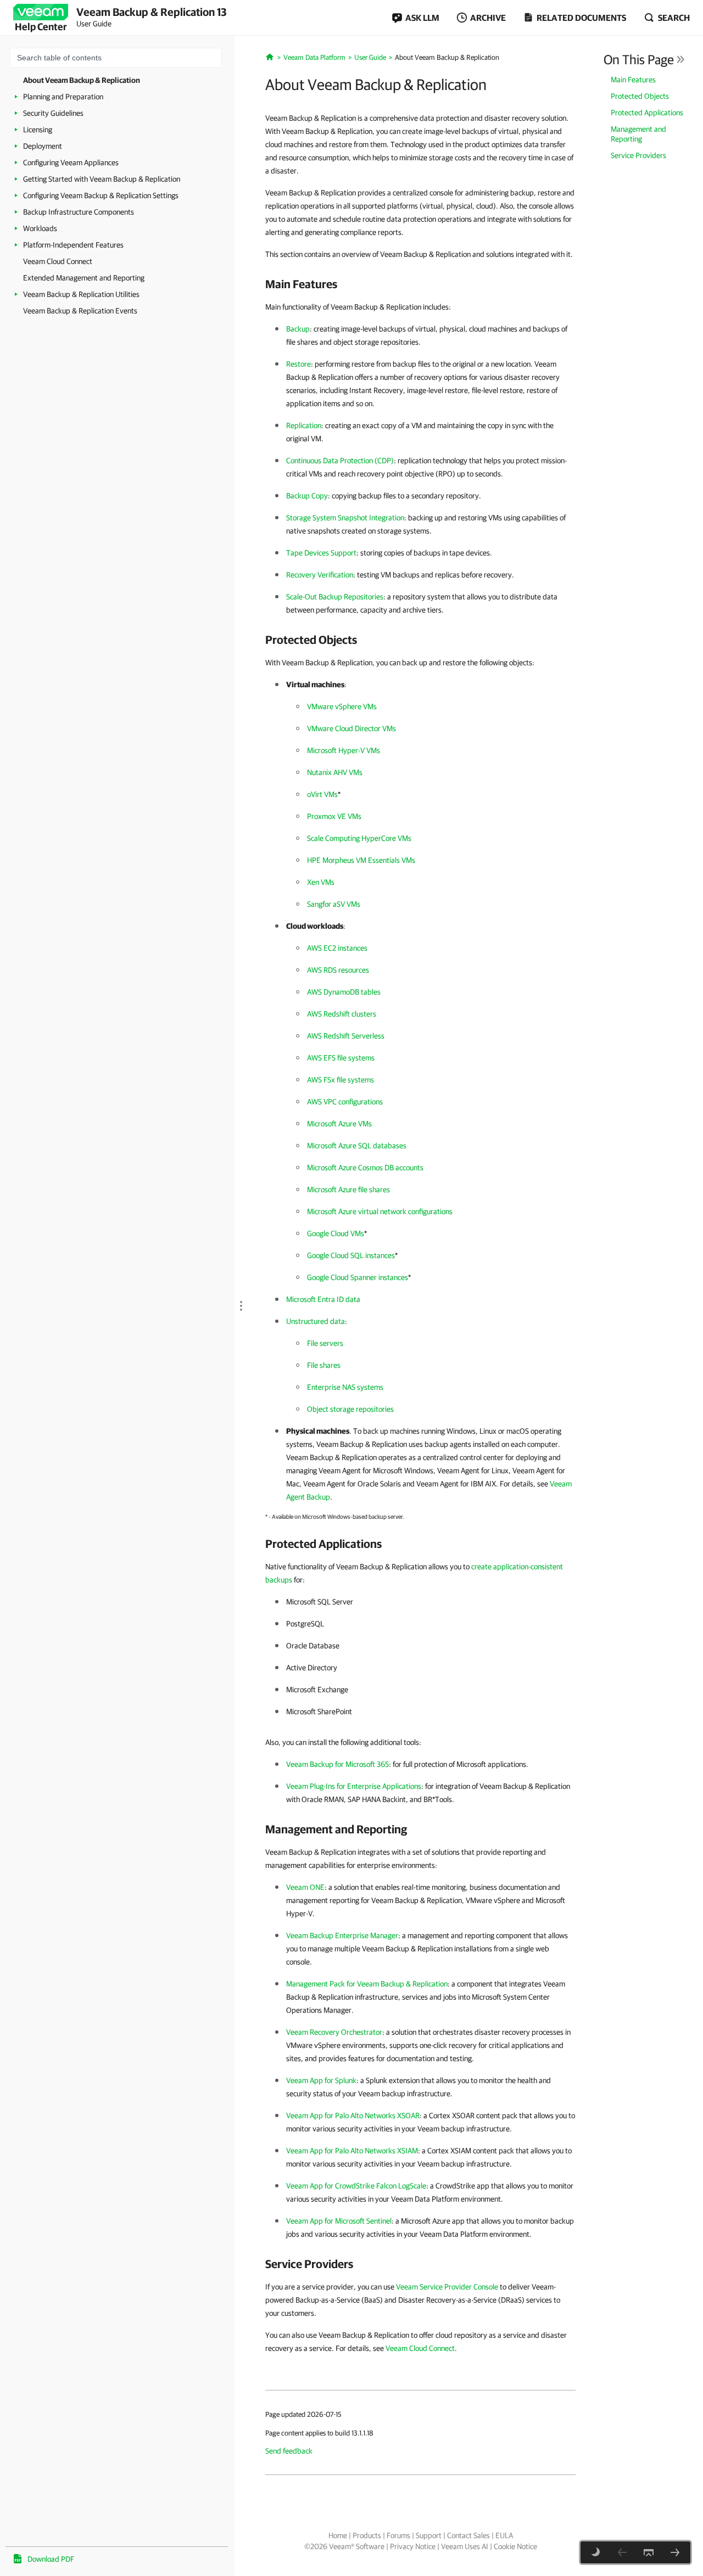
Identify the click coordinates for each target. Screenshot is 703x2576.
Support (429, 2535)
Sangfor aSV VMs (334, 904)
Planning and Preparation (63, 97)
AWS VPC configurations (345, 1102)
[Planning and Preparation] (675, 2552)
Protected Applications (647, 113)
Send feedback (289, 2451)
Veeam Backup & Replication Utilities (81, 294)
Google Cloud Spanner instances (358, 1277)
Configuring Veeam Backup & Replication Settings (101, 195)
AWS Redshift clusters (342, 1014)
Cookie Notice (515, 2546)
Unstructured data (316, 1321)
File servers (325, 1343)
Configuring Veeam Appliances (71, 162)
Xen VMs (321, 882)
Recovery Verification (320, 575)
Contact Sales (468, 2535)
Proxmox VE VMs (334, 816)
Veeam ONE (305, 1887)
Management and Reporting (638, 134)
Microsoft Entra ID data (323, 1299)
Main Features (633, 80)
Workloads (40, 228)
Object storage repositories (350, 1409)
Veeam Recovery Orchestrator (334, 2032)
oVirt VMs (322, 794)
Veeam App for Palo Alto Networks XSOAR (353, 2115)
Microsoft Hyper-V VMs (344, 750)
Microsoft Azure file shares (348, 1189)
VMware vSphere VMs (342, 706)
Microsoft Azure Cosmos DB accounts (365, 1168)
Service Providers (638, 155)
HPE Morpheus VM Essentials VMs (361, 860)
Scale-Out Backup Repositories (335, 597)
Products (367, 2535)
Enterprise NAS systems (345, 1387)
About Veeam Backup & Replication (82, 80)
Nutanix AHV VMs (335, 772)
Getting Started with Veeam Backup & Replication (102, 179)
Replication (304, 425)
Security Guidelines (53, 113)
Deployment (43, 146)
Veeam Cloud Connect (58, 261)
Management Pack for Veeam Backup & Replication (367, 1984)
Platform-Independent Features (73, 245)
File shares (324, 1365)
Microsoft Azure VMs (339, 1124)
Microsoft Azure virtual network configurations (380, 1211)
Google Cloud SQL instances (351, 1255)
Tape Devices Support (321, 553)
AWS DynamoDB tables (344, 992)
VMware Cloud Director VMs (351, 728)
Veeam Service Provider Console (447, 2287)
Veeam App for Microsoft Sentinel (339, 2221)
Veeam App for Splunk (321, 2080)
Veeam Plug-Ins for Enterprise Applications (354, 1786)
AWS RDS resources (338, 970)
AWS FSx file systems (341, 1080)
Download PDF (51, 2559)
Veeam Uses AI (465, 2546)
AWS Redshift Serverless (346, 1036)
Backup (298, 329)
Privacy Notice (413, 2546)
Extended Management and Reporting (84, 278)
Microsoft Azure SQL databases (357, 1146)
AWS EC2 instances (337, 948)
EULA (504, 2535)
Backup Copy (307, 496)
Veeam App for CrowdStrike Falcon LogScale (356, 2186)
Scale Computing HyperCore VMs (359, 838)
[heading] (420, 284)
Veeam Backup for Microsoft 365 (337, 1764)
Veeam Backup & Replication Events (80, 311)
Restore (299, 364)
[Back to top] (649, 2552)
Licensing (38, 130)
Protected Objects (640, 96)
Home (338, 2535)
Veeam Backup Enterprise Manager (342, 1935)
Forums (398, 2535)
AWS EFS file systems (341, 1058)
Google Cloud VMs (336, 1233)
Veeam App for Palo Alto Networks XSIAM (352, 2151)
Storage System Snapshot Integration (345, 518)
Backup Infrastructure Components (79, 212)
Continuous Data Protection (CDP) (340, 461)
